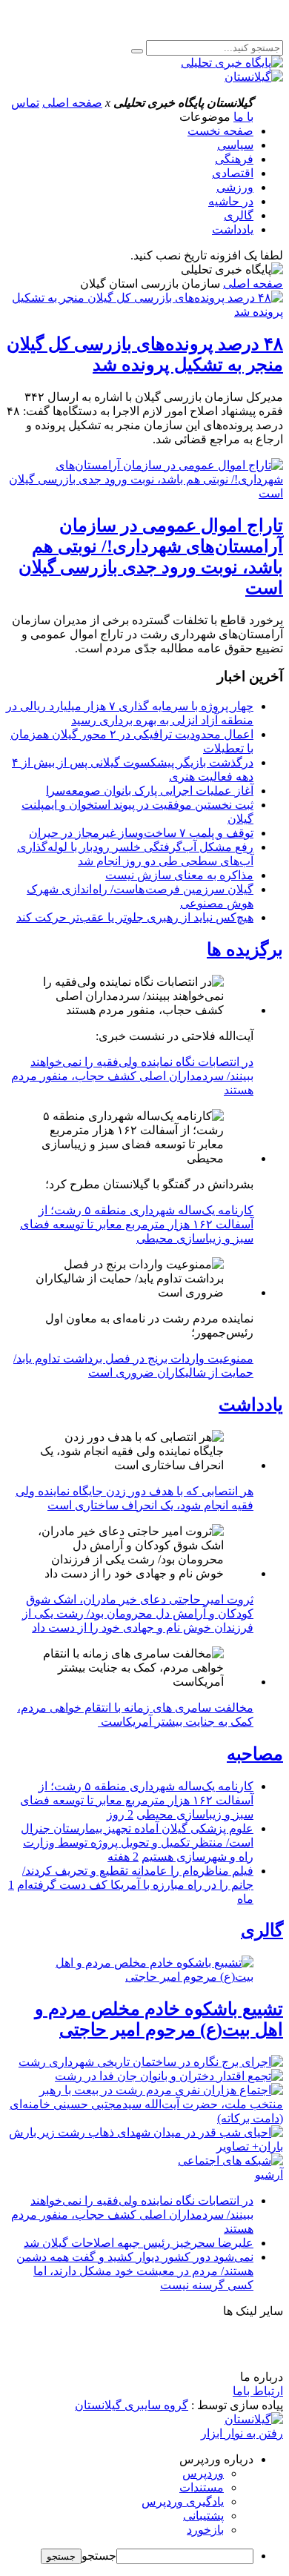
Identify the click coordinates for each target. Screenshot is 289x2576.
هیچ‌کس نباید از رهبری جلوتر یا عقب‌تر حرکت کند (135, 917)
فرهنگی (234, 159)
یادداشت (233, 229)
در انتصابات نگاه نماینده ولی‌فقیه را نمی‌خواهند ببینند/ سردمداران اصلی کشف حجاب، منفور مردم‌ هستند (132, 1076)
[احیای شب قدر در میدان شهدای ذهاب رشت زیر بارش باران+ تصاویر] (144, 2146)
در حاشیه (231, 201)
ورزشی (235, 187)
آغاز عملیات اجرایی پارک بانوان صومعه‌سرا (150, 791)
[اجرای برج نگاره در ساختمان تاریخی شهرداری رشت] (151, 2062)
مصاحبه (255, 1754)
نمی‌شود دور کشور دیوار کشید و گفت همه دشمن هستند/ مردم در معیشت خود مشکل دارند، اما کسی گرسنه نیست (135, 2271)
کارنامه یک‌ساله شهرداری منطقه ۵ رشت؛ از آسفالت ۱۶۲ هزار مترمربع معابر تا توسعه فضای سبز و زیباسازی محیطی (137, 1224)
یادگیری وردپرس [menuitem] (183, 2501)
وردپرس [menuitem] (203, 2473)
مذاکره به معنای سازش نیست (179, 875)
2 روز (120, 1814)
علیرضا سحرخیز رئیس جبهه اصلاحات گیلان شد (139, 2243)
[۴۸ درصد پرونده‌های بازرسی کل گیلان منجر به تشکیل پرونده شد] (144, 312)
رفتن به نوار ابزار (242, 2433)
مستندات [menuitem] (202, 2487)
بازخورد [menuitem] (205, 2530)
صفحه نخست (220, 131)
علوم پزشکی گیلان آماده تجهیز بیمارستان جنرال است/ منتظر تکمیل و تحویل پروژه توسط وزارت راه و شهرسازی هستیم (137, 1842)
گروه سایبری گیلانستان (132, 2405)
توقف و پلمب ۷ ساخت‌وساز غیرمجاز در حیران (141, 833)
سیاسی (235, 145)
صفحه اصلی (72, 103)
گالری (239, 215)
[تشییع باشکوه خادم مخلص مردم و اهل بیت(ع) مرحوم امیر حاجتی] (144, 1970)
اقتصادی (233, 173)
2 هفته (123, 1857)
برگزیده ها (245, 950)
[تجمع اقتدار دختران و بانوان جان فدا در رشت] (169, 2076)
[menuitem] (130, 2459)
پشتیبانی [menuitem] (203, 2516)
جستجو (99, 2556)
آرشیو (269, 2175)
